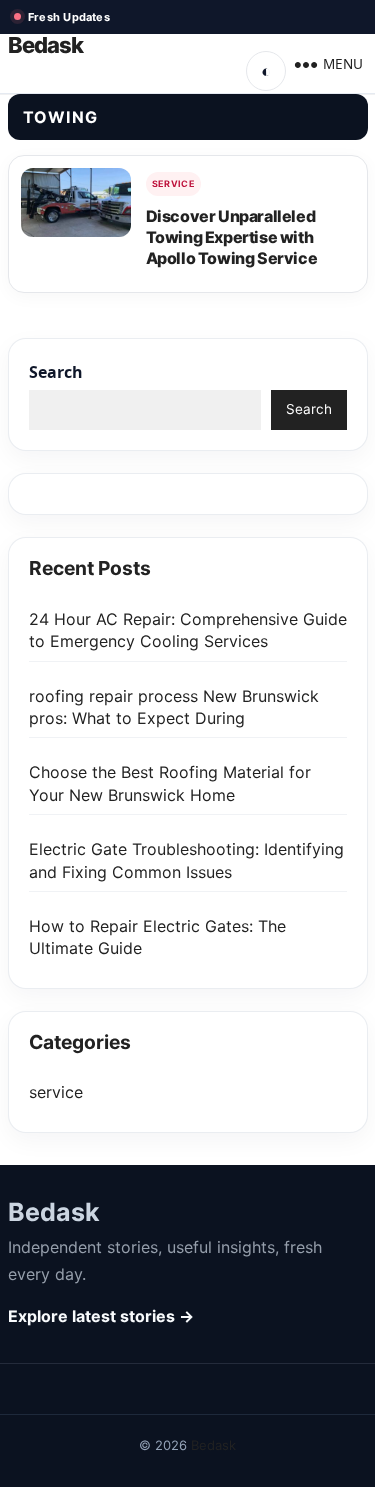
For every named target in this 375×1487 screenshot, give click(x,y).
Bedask (45, 45)
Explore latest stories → (101, 1316)
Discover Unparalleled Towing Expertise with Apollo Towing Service (232, 237)
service (174, 183)
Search (56, 372)
